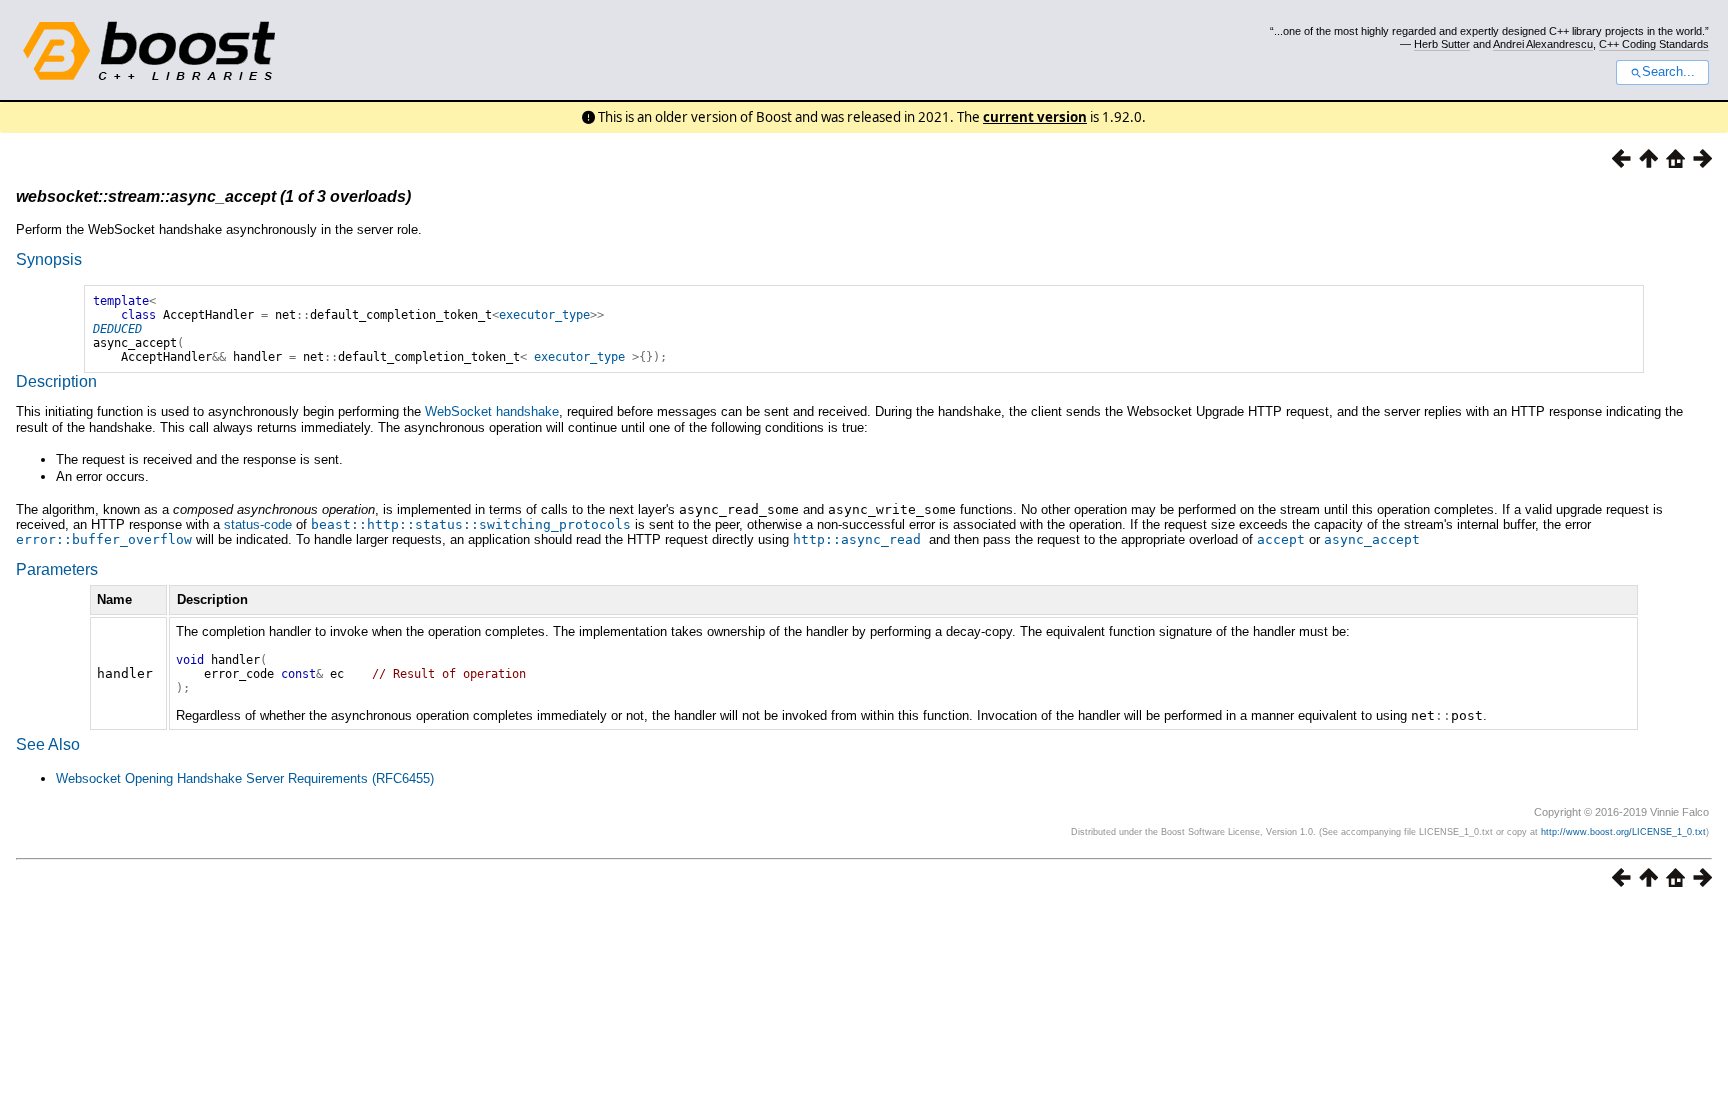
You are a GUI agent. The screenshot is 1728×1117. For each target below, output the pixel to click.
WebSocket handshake (492, 411)
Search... (1668, 72)
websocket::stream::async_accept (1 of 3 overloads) (213, 196)
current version (1035, 117)
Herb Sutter (1442, 44)
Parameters (57, 569)
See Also (48, 744)
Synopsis (49, 259)
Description (56, 381)
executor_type (544, 315)
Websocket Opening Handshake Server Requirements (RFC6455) (245, 778)
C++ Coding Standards (1654, 44)
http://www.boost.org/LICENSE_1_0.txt (1623, 832)
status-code (258, 524)
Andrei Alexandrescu (1543, 44)
